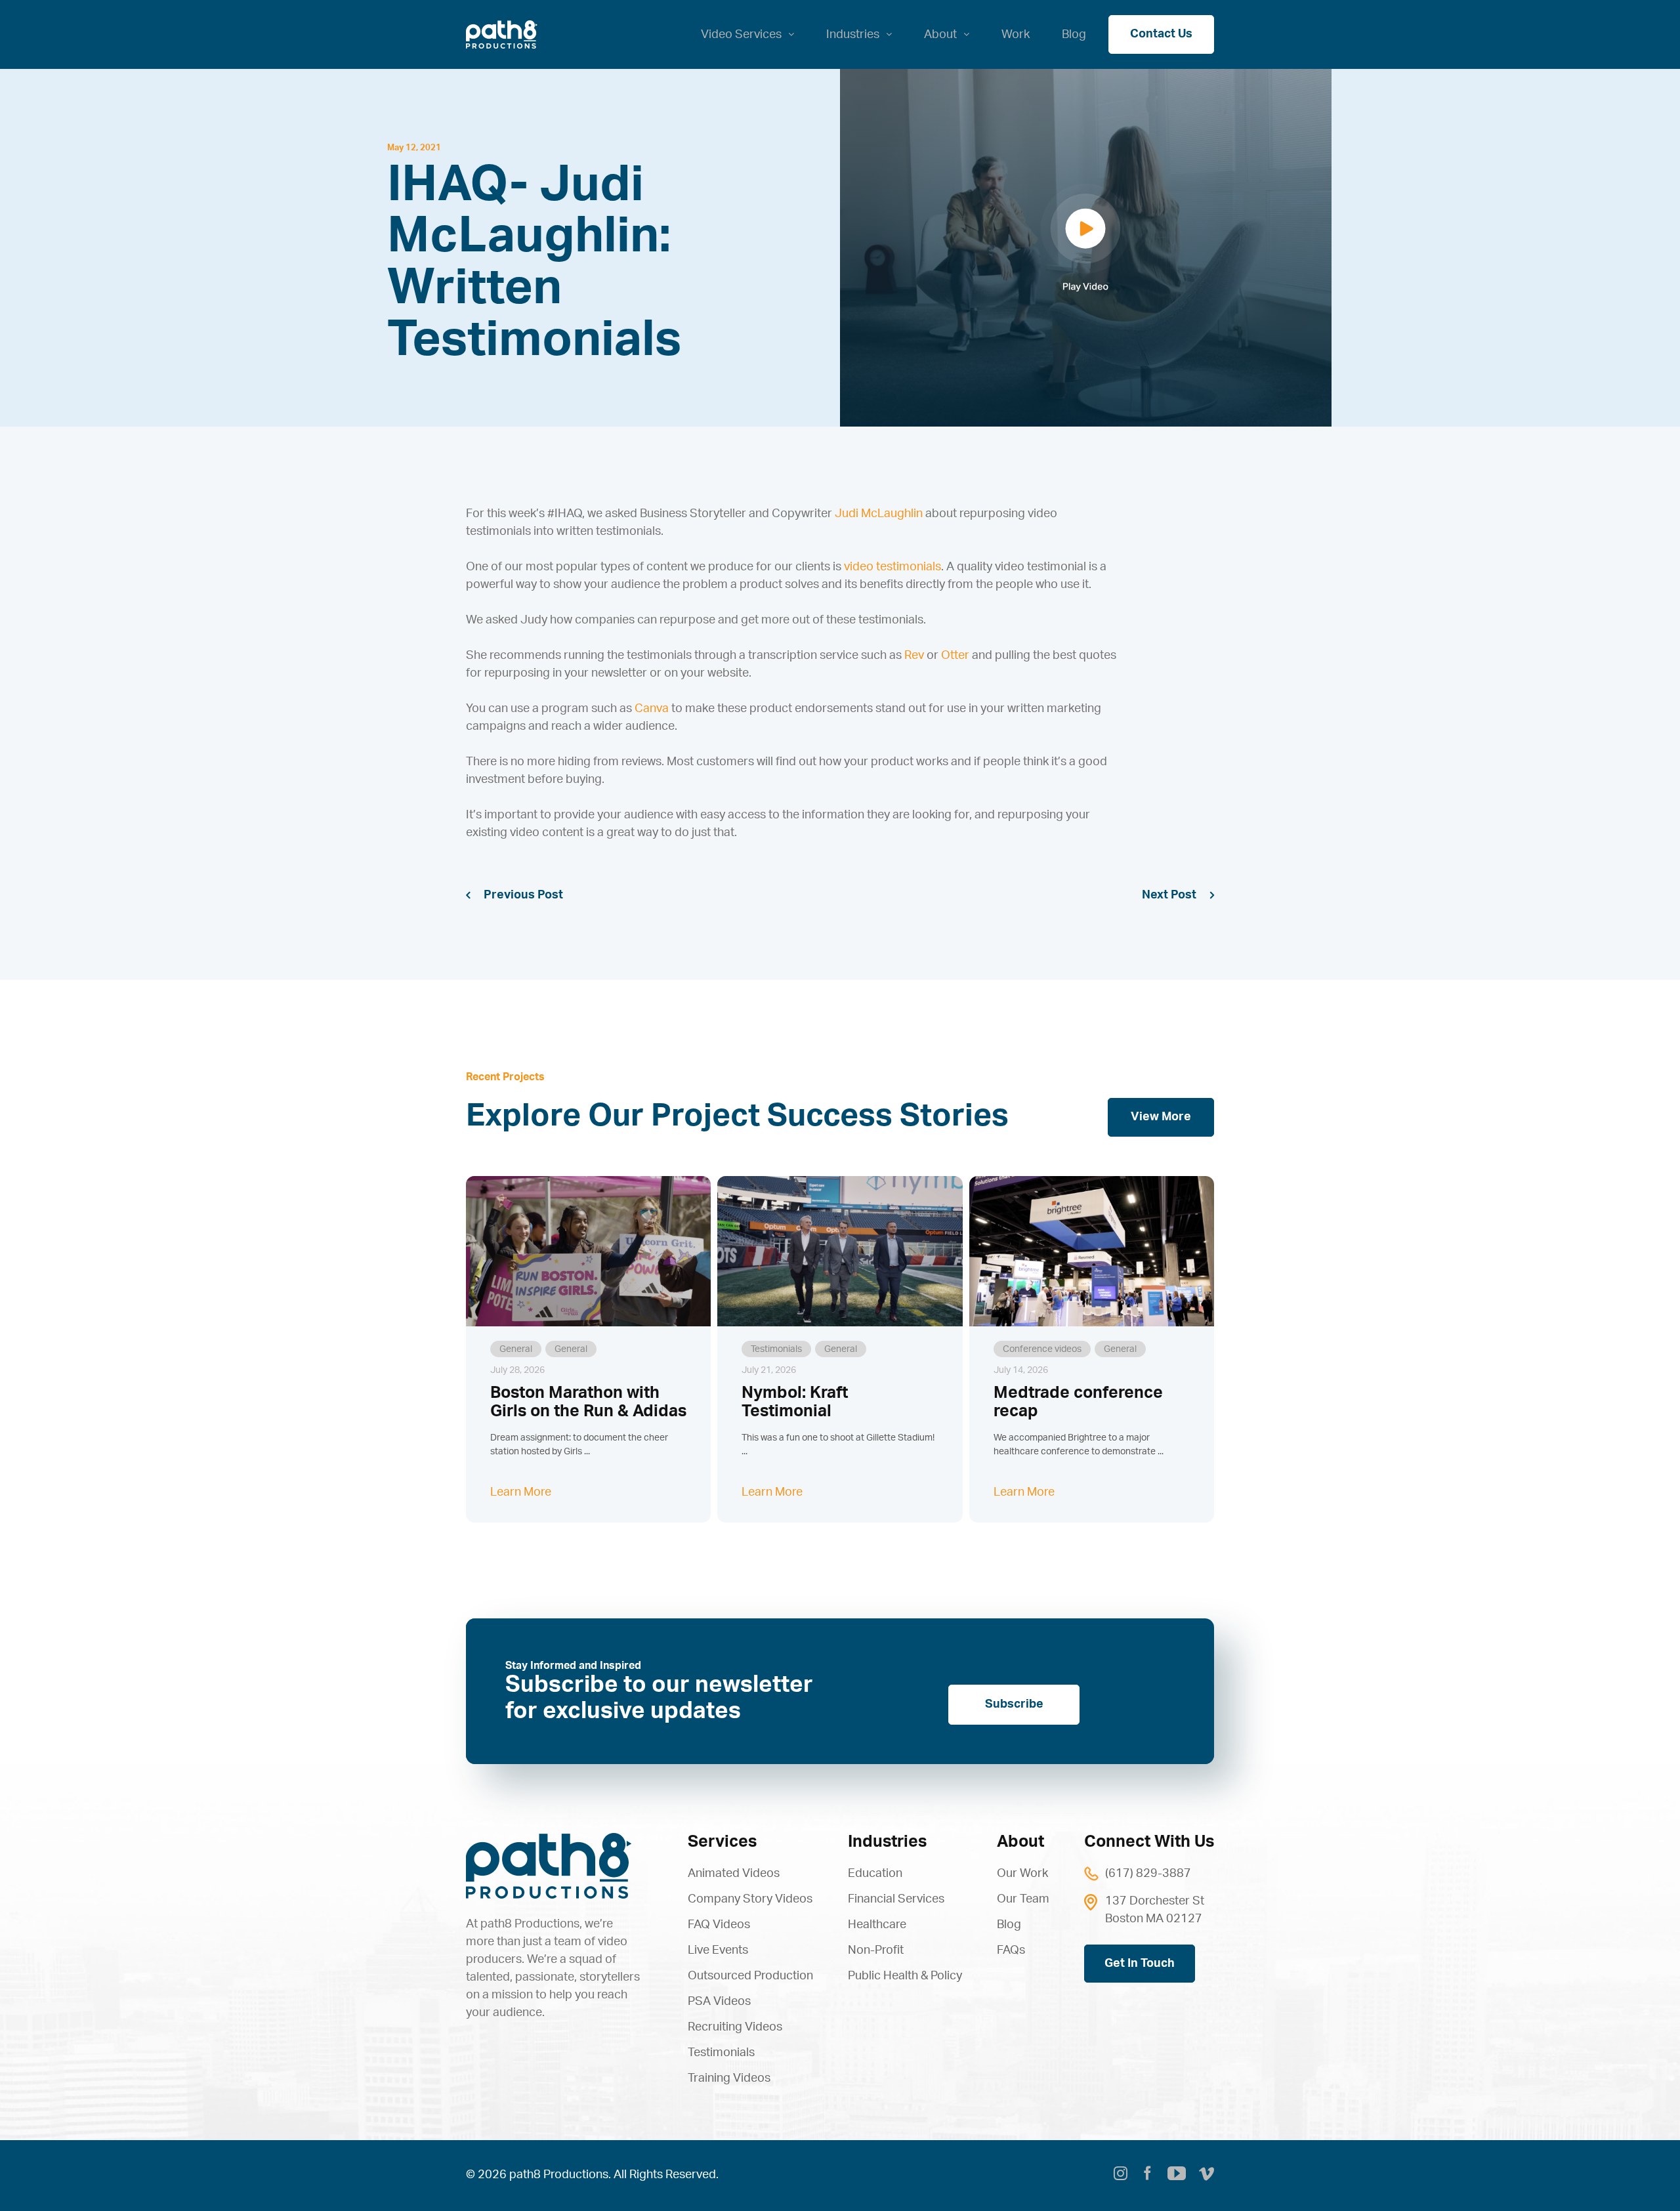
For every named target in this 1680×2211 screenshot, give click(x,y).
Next (1155, 895)
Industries (887, 1842)
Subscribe (1014, 1704)
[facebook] (1147, 2176)
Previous (509, 895)
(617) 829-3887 (1148, 1874)
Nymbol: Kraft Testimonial (795, 1402)
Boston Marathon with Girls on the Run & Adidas (588, 1402)
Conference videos (1042, 1349)
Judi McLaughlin (879, 514)
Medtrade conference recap (1078, 1402)
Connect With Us (1149, 1842)
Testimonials (776, 1349)
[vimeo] (1207, 2176)
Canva (652, 709)
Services (722, 1842)
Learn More (521, 1492)
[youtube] (1177, 2174)
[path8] (549, 1839)
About (1020, 1842)
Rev (914, 656)
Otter (955, 656)
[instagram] (1121, 2176)
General (516, 1349)
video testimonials (892, 567)
